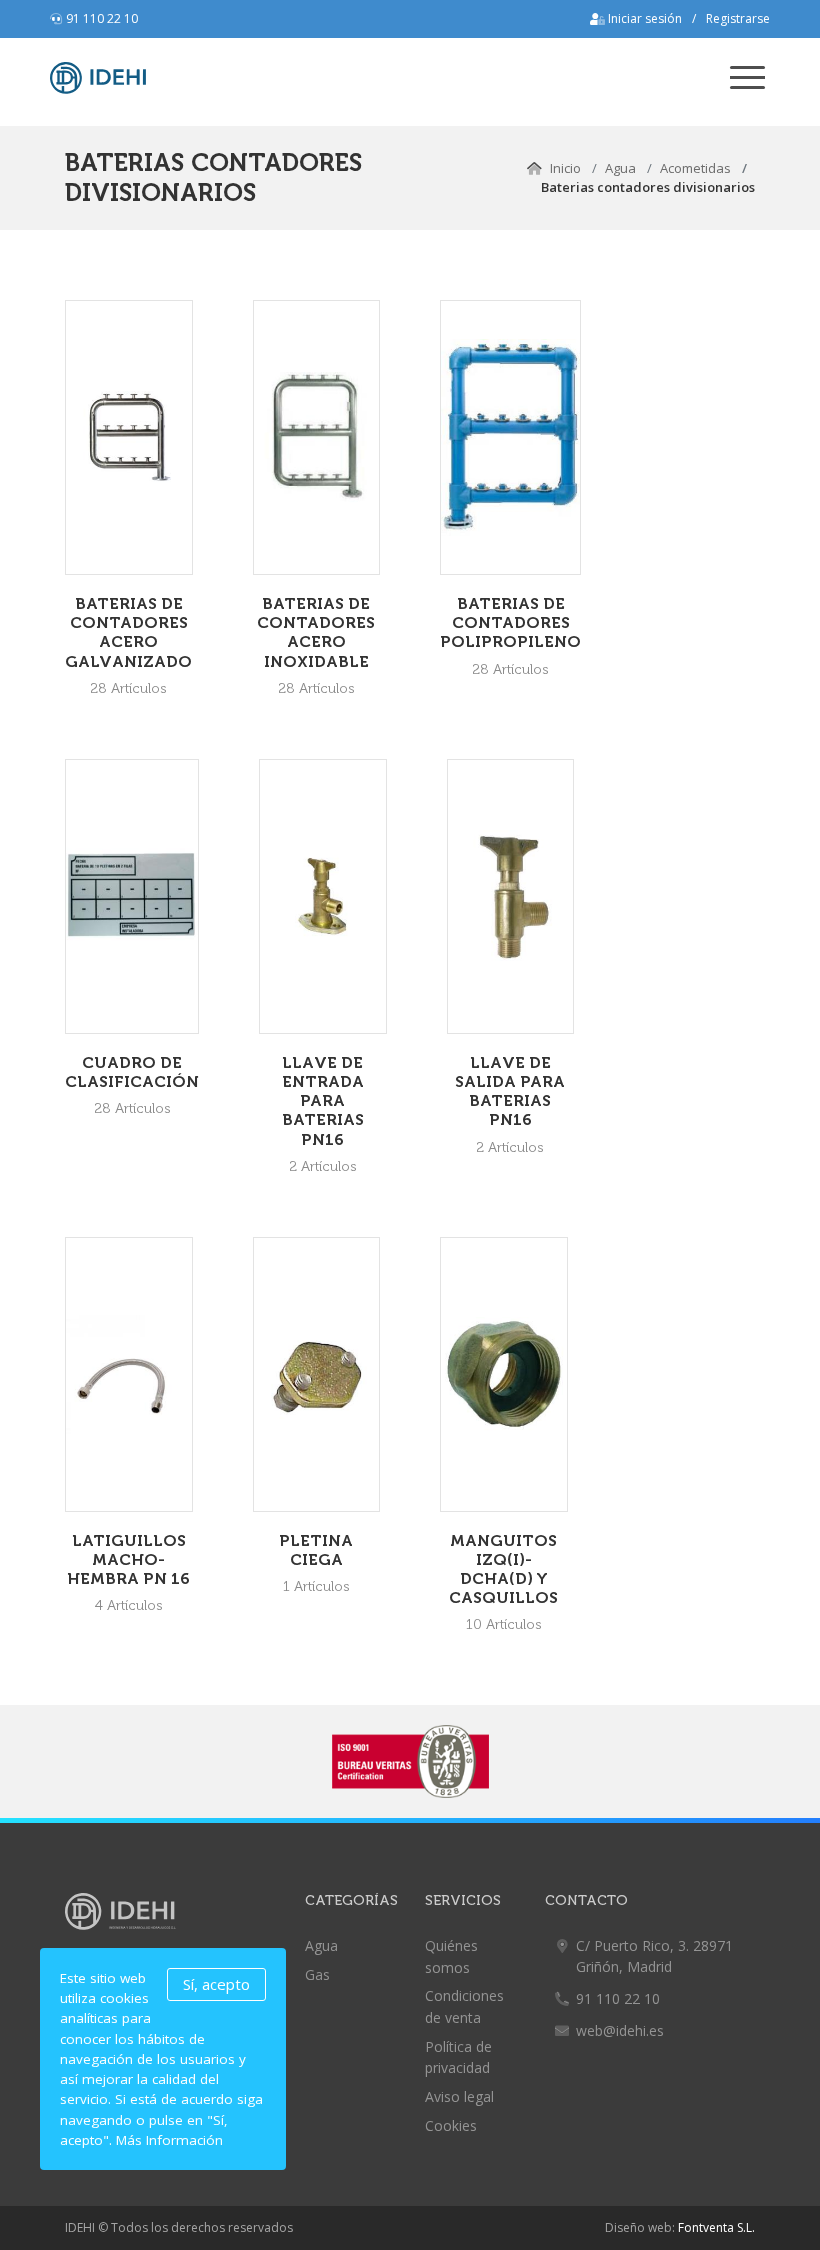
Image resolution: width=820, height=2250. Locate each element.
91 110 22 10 (102, 18)
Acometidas (695, 168)
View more (129, 437)
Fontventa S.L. (716, 2227)
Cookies (451, 2125)
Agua (620, 168)
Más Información (169, 2140)
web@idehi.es (620, 2030)
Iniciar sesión (643, 18)
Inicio (565, 168)
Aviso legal (459, 2096)
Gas (317, 1974)
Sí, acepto (216, 1984)
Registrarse (738, 18)
